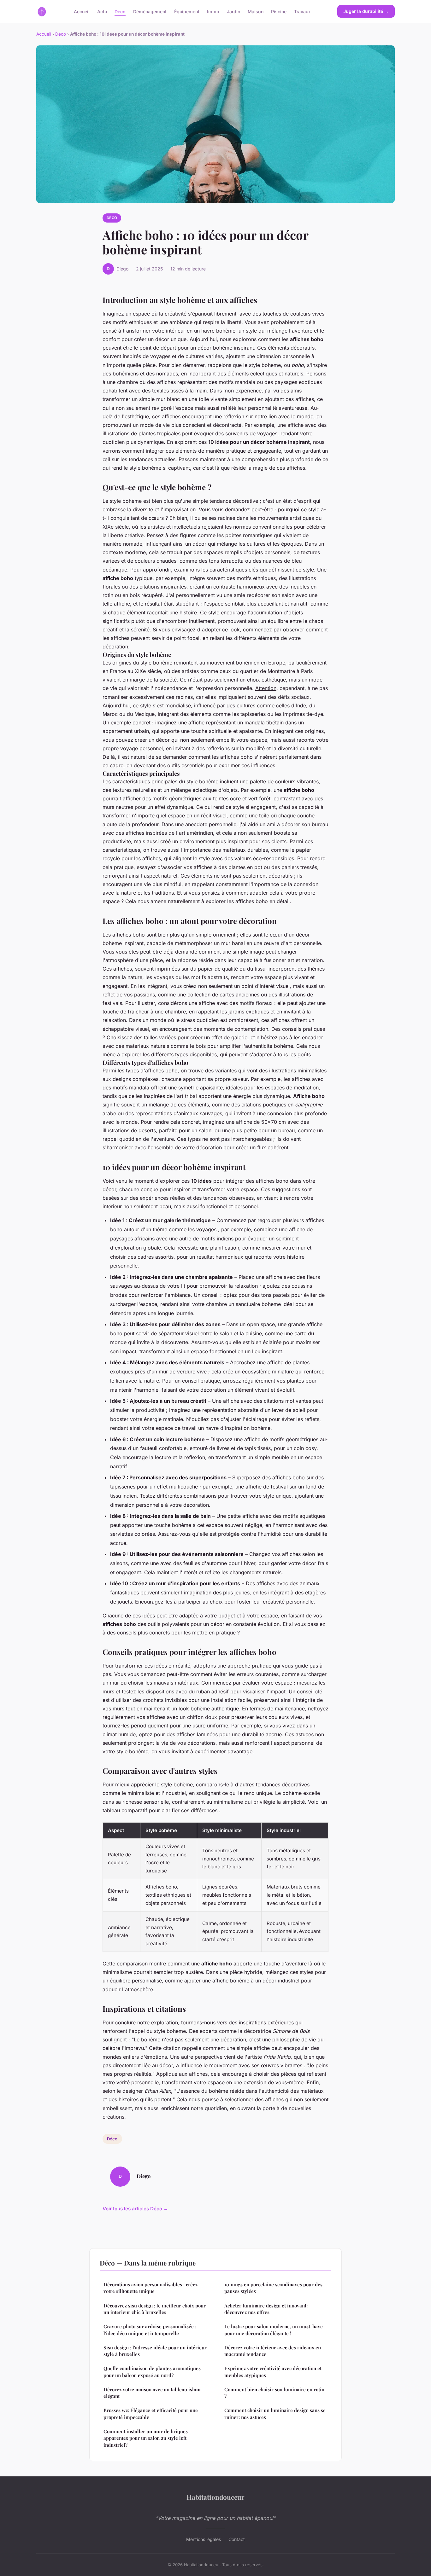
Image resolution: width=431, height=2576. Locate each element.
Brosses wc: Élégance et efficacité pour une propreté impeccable (151, 2414)
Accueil (82, 11)
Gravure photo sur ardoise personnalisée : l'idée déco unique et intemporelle (150, 2330)
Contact (237, 2539)
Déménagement (150, 11)
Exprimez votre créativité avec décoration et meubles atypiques (273, 2372)
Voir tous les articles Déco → (135, 2209)
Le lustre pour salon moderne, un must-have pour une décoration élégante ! (274, 2330)
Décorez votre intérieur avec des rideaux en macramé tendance (273, 2351)
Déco (120, 11)
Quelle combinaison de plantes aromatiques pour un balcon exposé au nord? (152, 2372)
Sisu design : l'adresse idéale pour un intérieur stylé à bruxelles (155, 2351)
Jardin (233, 11)
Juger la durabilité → (366, 11)
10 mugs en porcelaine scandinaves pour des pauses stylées (273, 2288)
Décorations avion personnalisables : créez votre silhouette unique (151, 2288)
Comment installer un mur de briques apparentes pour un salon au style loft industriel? (146, 2438)
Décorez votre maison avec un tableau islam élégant (152, 2393)
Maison (256, 11)
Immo (213, 11)
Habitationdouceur (215, 2497)
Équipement (187, 11)
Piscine (279, 11)
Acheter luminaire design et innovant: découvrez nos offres (266, 2309)
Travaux (302, 11)
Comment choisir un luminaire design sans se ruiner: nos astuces (275, 2414)
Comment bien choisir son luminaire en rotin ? (274, 2393)
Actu (102, 11)
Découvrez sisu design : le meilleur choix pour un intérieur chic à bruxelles (155, 2309)
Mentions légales (204, 2539)
